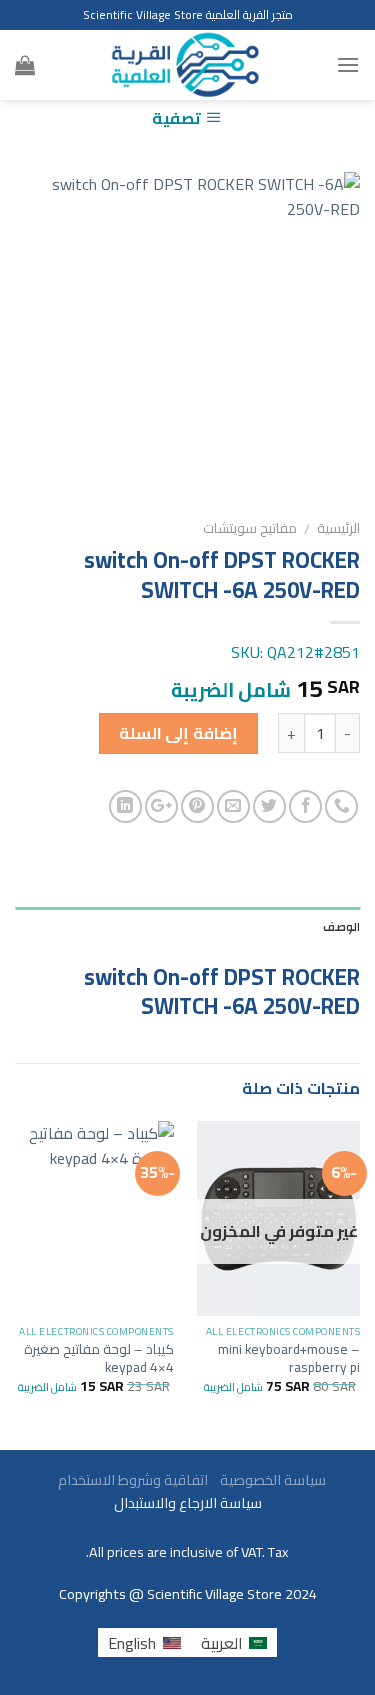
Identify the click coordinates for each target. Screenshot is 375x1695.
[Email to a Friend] (233, 806)
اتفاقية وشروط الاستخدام (131, 1479)
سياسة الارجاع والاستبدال (188, 1502)
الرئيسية (338, 528)
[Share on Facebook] (305, 806)
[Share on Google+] (161, 806)
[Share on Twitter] (269, 806)
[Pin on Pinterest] (197, 806)
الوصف (341, 927)
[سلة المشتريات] (25, 65)
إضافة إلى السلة (178, 733)
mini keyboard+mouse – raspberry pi (289, 1358)
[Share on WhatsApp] (341, 806)
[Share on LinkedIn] (125, 806)
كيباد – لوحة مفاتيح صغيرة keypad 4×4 (99, 1358)
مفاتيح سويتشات (250, 528)
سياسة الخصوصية (268, 1479)
